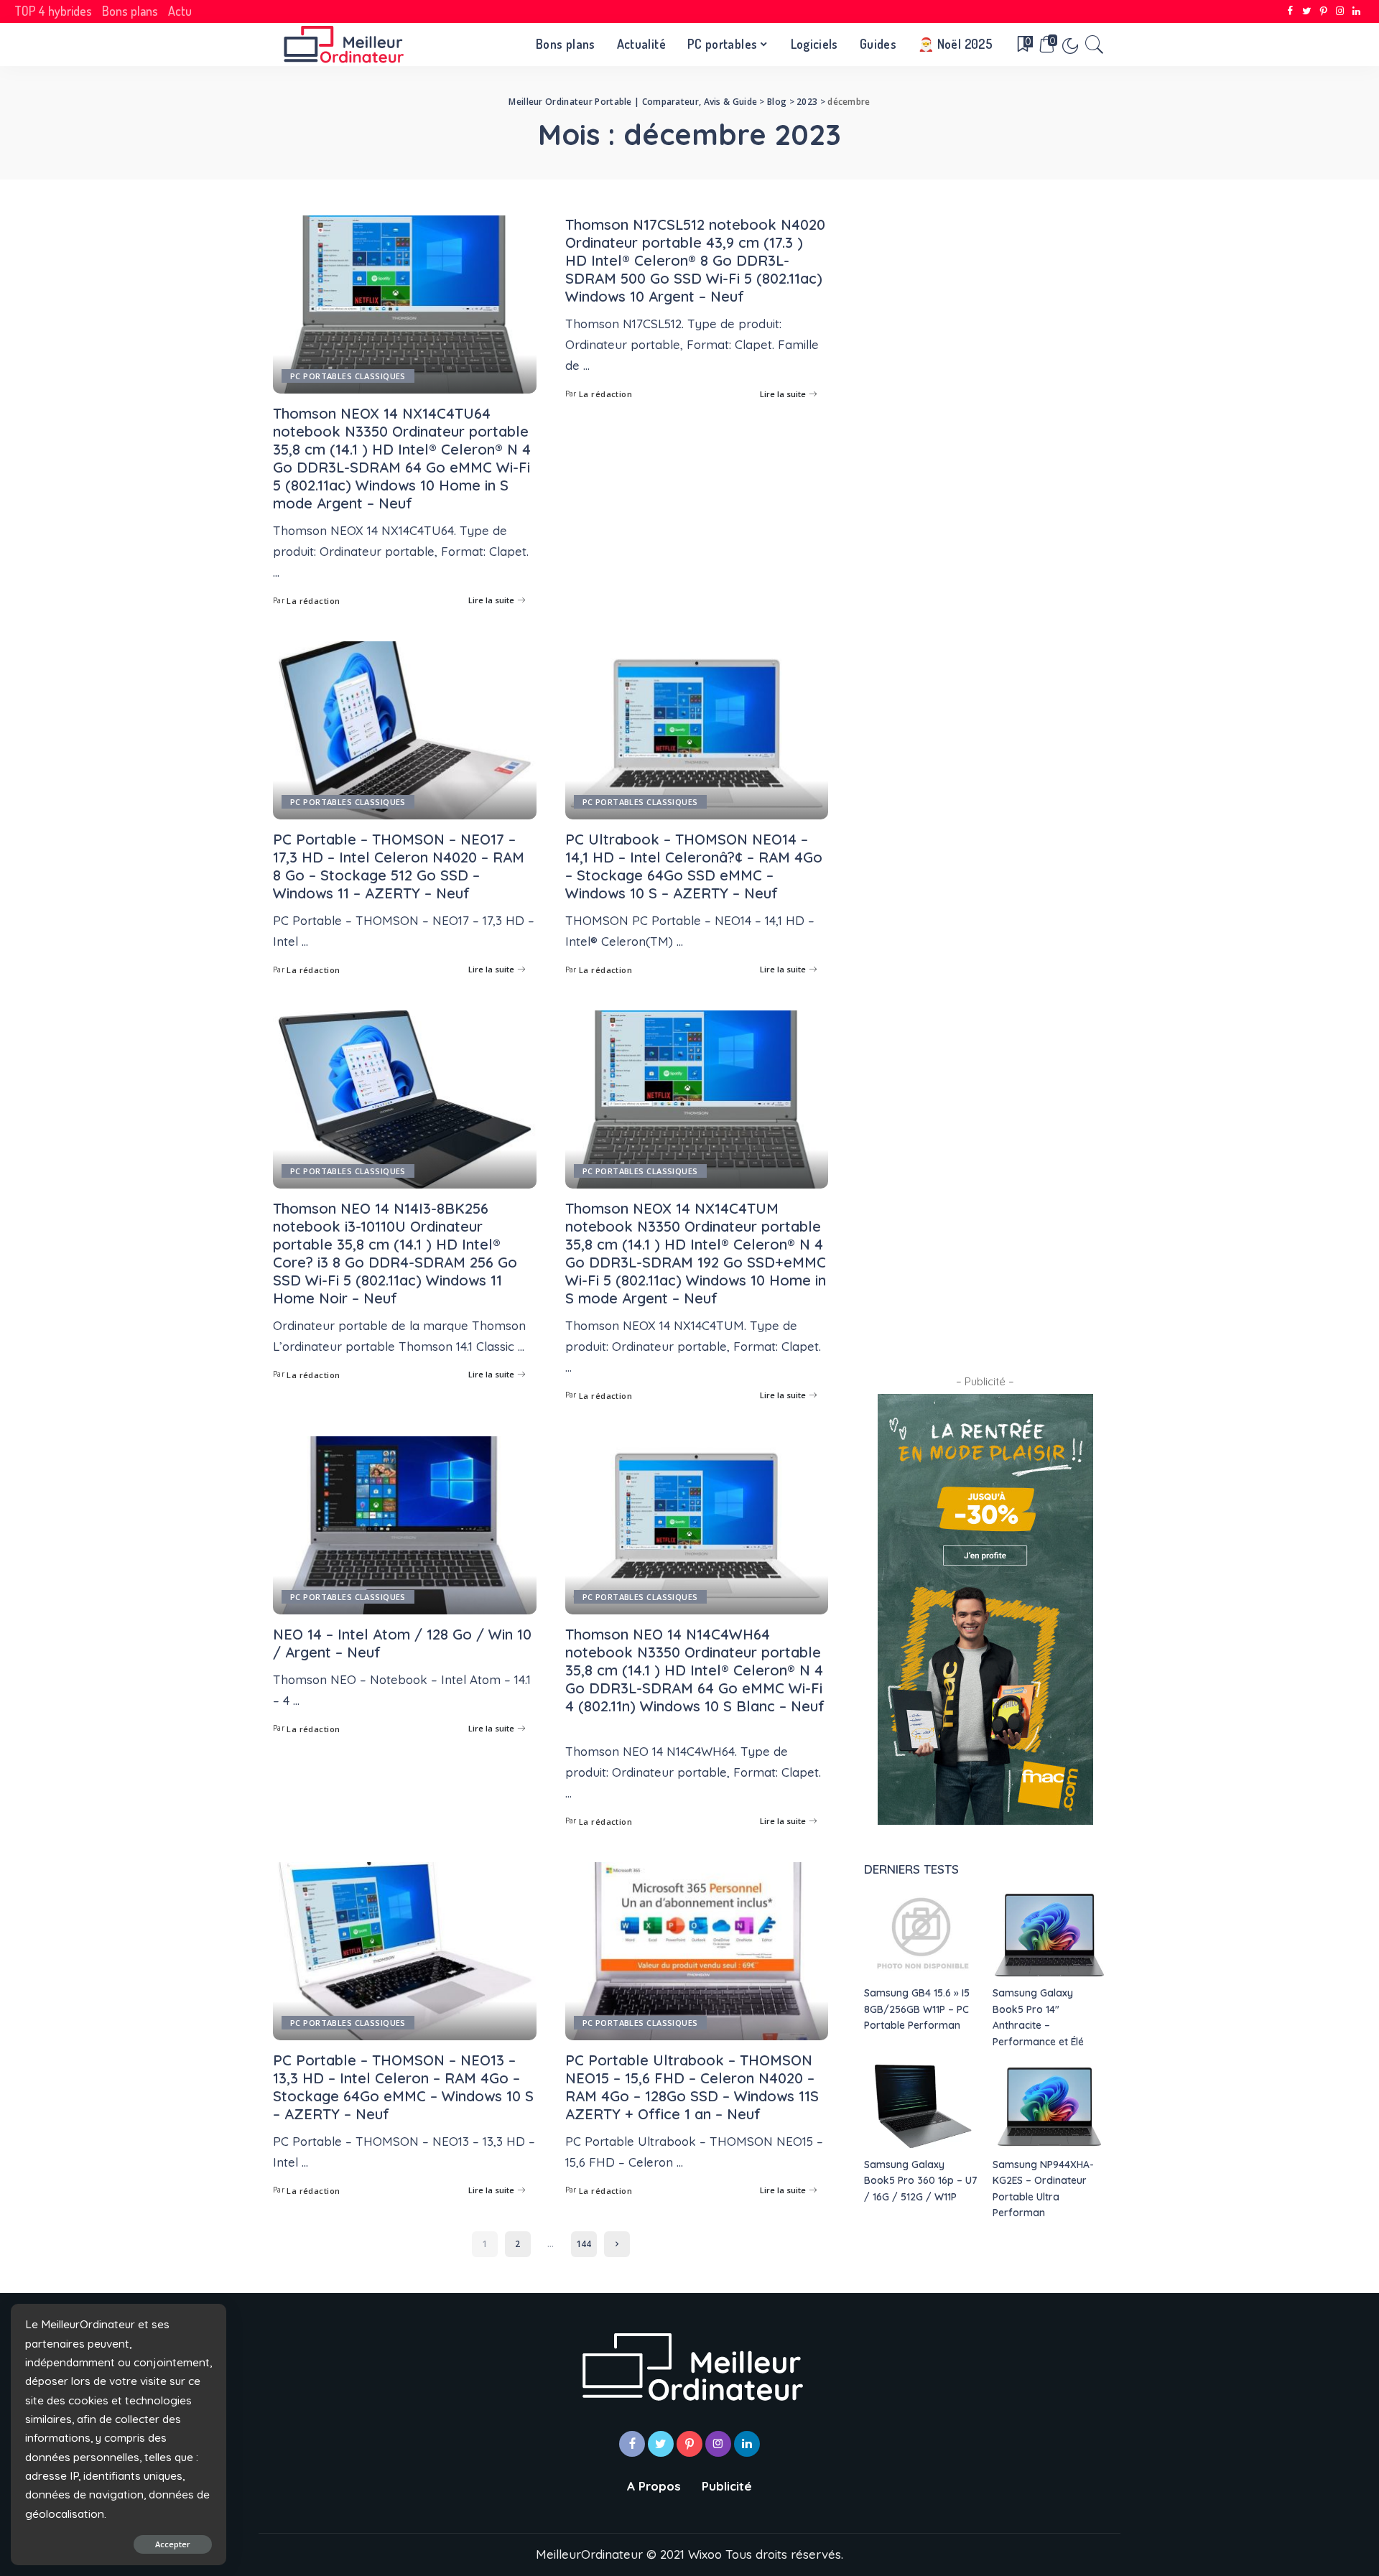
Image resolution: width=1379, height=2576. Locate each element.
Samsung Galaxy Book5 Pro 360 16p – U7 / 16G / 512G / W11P (920, 2180)
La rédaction (313, 601)
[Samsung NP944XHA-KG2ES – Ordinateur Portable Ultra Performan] (1049, 2107)
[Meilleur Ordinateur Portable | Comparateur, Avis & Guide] (343, 45)
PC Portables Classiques (348, 376)
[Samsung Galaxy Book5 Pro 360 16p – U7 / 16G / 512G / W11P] (921, 2107)
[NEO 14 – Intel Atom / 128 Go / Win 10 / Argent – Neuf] (405, 1525)
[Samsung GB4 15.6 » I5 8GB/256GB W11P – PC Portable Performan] (921, 1935)
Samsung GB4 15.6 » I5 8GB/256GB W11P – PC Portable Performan (917, 2009)
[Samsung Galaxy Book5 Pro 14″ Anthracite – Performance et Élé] (1049, 1935)
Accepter (173, 2544)
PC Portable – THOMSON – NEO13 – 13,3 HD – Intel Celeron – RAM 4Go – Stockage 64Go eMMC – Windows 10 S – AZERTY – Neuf (403, 2087)
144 (584, 2244)
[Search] (1095, 45)
